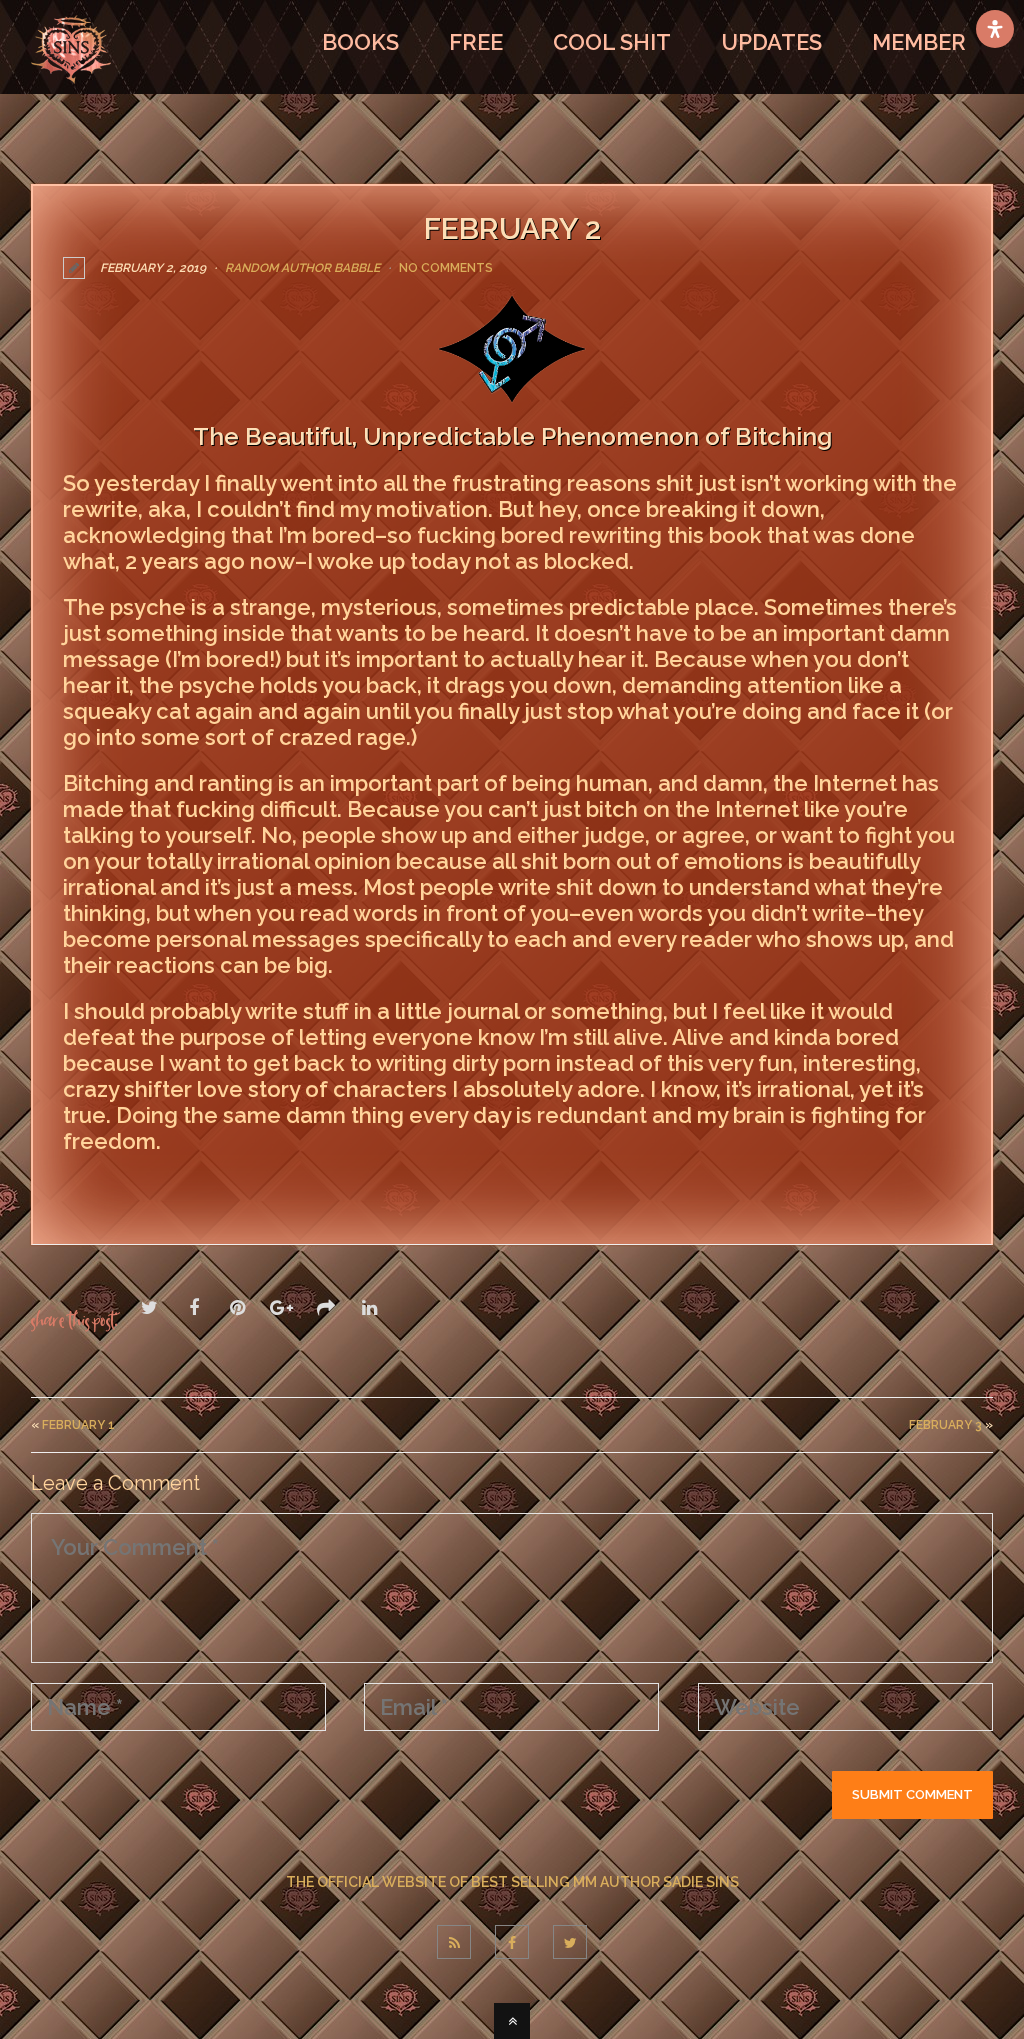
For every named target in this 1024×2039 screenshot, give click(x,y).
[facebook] (512, 1942)
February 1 (78, 1425)
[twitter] (570, 1942)
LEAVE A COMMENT (158, 1184)
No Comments (446, 268)
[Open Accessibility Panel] (995, 29)
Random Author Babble (302, 268)
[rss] (454, 1942)
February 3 (945, 1425)
